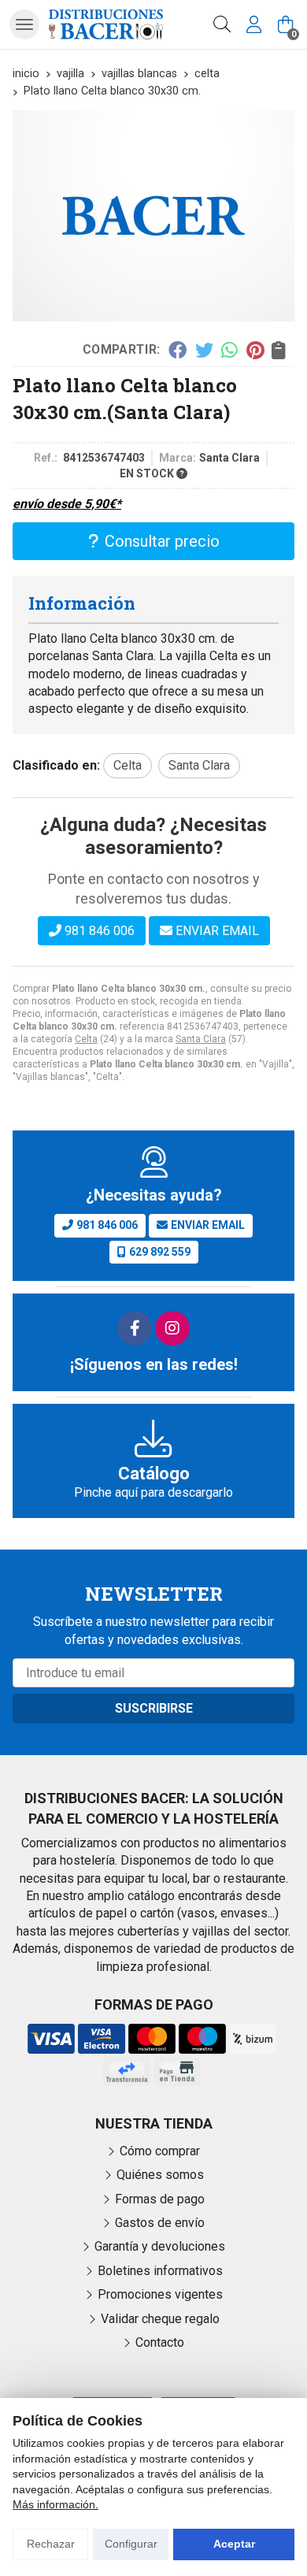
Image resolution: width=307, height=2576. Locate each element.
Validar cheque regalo (160, 2319)
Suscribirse (154, 1708)
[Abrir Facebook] (135, 1328)
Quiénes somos (160, 2175)
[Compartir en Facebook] (178, 350)
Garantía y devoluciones (160, 2246)
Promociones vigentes (160, 2294)
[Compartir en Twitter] (204, 350)
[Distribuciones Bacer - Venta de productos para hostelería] (106, 24)
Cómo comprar (160, 2151)
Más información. (55, 2504)
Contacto (160, 2342)
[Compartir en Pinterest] (255, 350)
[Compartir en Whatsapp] (230, 350)
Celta (86, 1039)
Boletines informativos (160, 2271)
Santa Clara (201, 1039)
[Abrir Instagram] (172, 1328)
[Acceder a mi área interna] (253, 24)
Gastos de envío (160, 2223)
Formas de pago (160, 2199)
